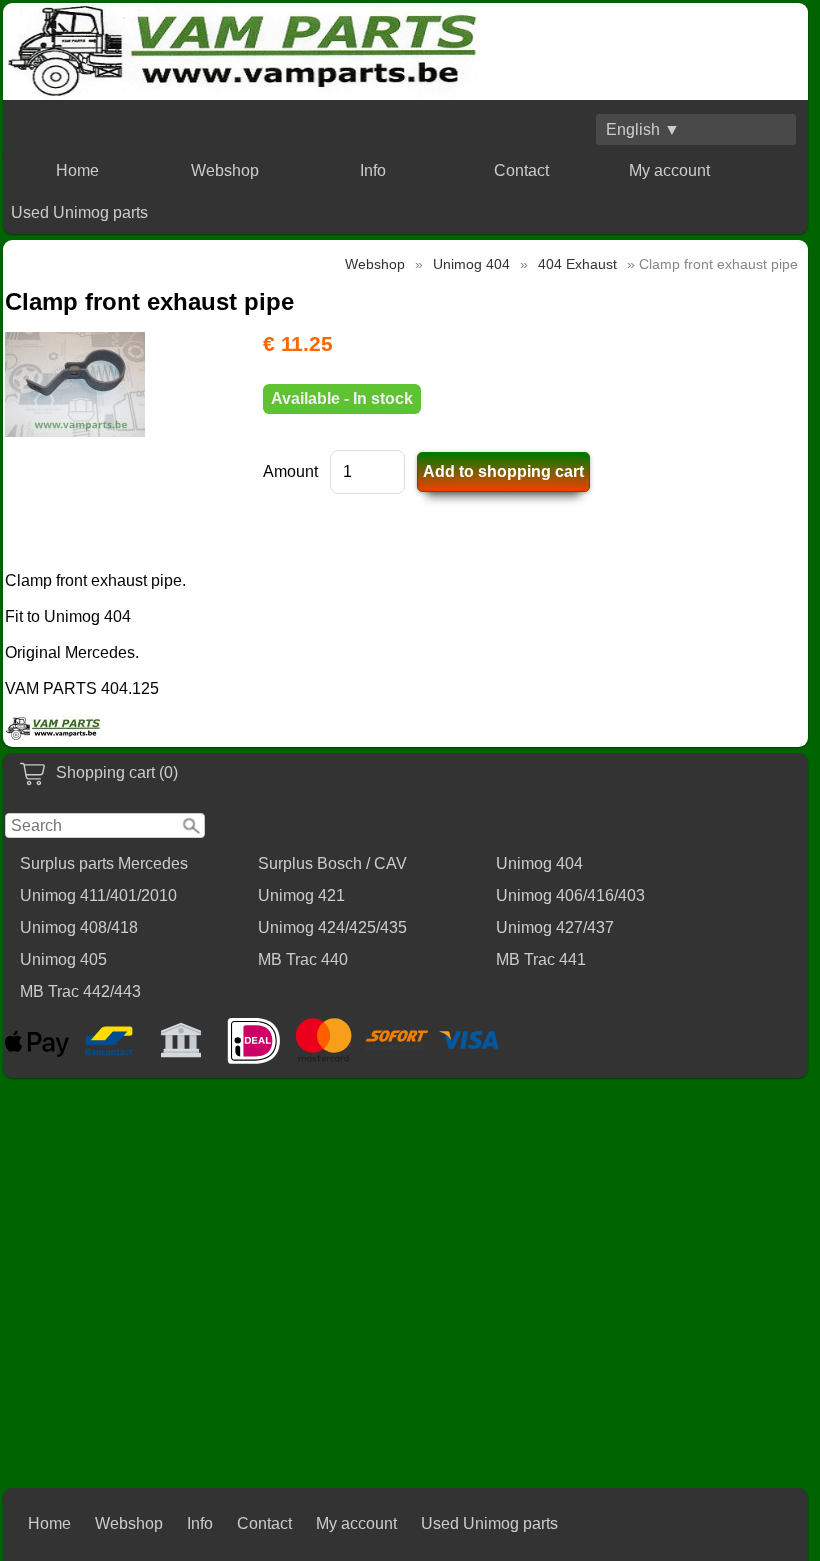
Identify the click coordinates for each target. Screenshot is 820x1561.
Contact (521, 170)
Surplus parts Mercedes (104, 863)
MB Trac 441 (541, 959)
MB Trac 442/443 (80, 991)
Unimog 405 (63, 959)
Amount (290, 471)
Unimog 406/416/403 (570, 895)
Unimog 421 (301, 895)
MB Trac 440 (303, 959)
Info (373, 170)
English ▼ (643, 129)
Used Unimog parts (79, 212)
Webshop (225, 170)
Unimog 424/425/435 (332, 927)
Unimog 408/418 (79, 927)
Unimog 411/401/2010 (98, 895)
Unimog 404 (539, 863)
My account (669, 170)
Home (77, 170)
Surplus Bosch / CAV (332, 863)
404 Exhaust (577, 264)
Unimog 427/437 (555, 927)
